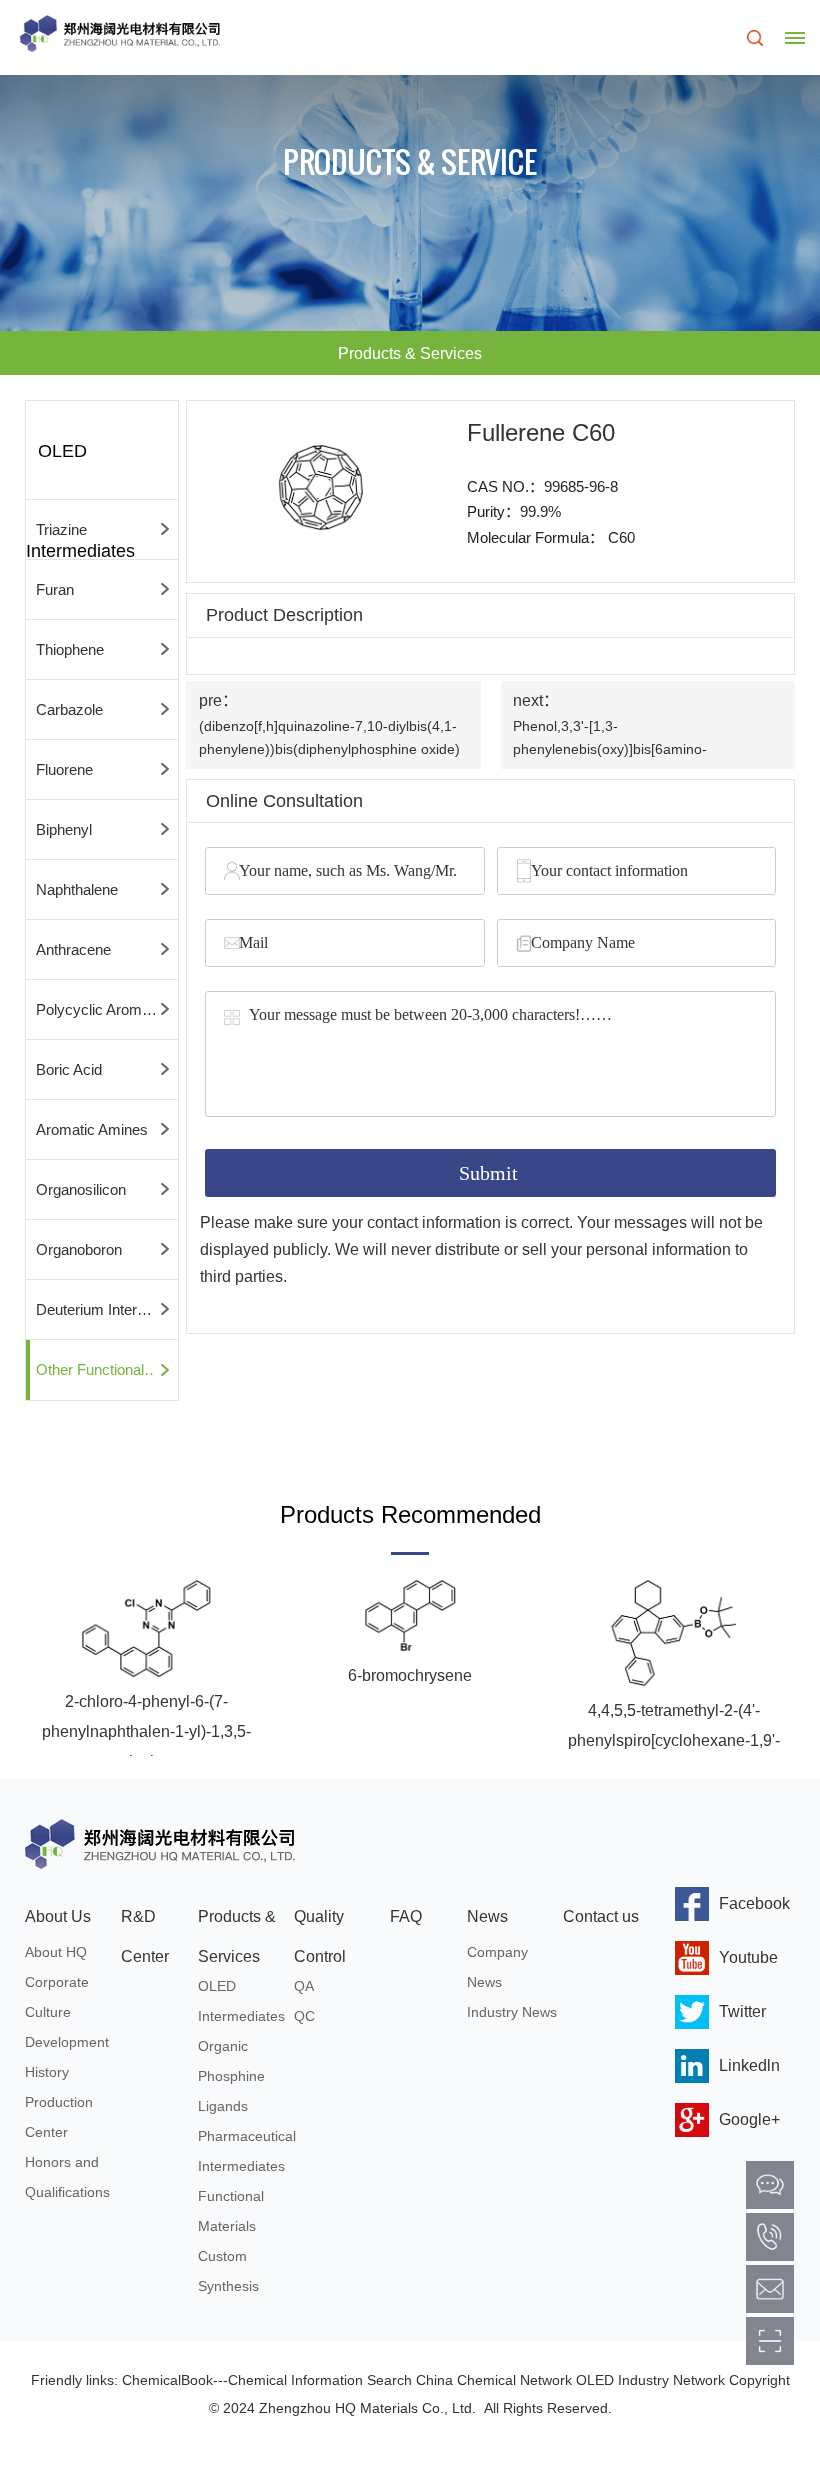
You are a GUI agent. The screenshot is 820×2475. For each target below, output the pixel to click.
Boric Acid (69, 1069)
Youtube (748, 1957)
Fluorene (64, 769)
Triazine (61, 529)
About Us (58, 1916)
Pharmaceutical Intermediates (246, 2151)
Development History (67, 2057)
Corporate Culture (57, 1997)
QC (304, 2016)
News (487, 1916)
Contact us (601, 1916)
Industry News (512, 2012)
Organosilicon (81, 1189)
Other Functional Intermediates (106, 1369)
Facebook (754, 1903)
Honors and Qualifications (67, 2177)
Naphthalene (77, 889)
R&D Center (145, 1922)
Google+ (749, 2119)
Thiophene (70, 649)
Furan (55, 589)
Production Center (59, 2117)
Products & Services (237, 1922)
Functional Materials (231, 2211)
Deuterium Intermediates (106, 1309)
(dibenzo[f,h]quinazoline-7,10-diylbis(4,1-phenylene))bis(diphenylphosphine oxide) (329, 738)
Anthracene (73, 949)
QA (304, 1986)
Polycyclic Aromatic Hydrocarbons (106, 1009)
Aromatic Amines (92, 1129)
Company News (497, 1967)
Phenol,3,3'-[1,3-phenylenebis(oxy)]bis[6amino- (610, 738)
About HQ (56, 1952)
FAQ (406, 1916)
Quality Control (320, 1922)
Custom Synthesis (228, 2271)
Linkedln (749, 2065)
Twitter (742, 2011)
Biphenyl (64, 829)
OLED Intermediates (241, 2001)
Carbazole (69, 709)
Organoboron (79, 1249)
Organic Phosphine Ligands (231, 2076)
